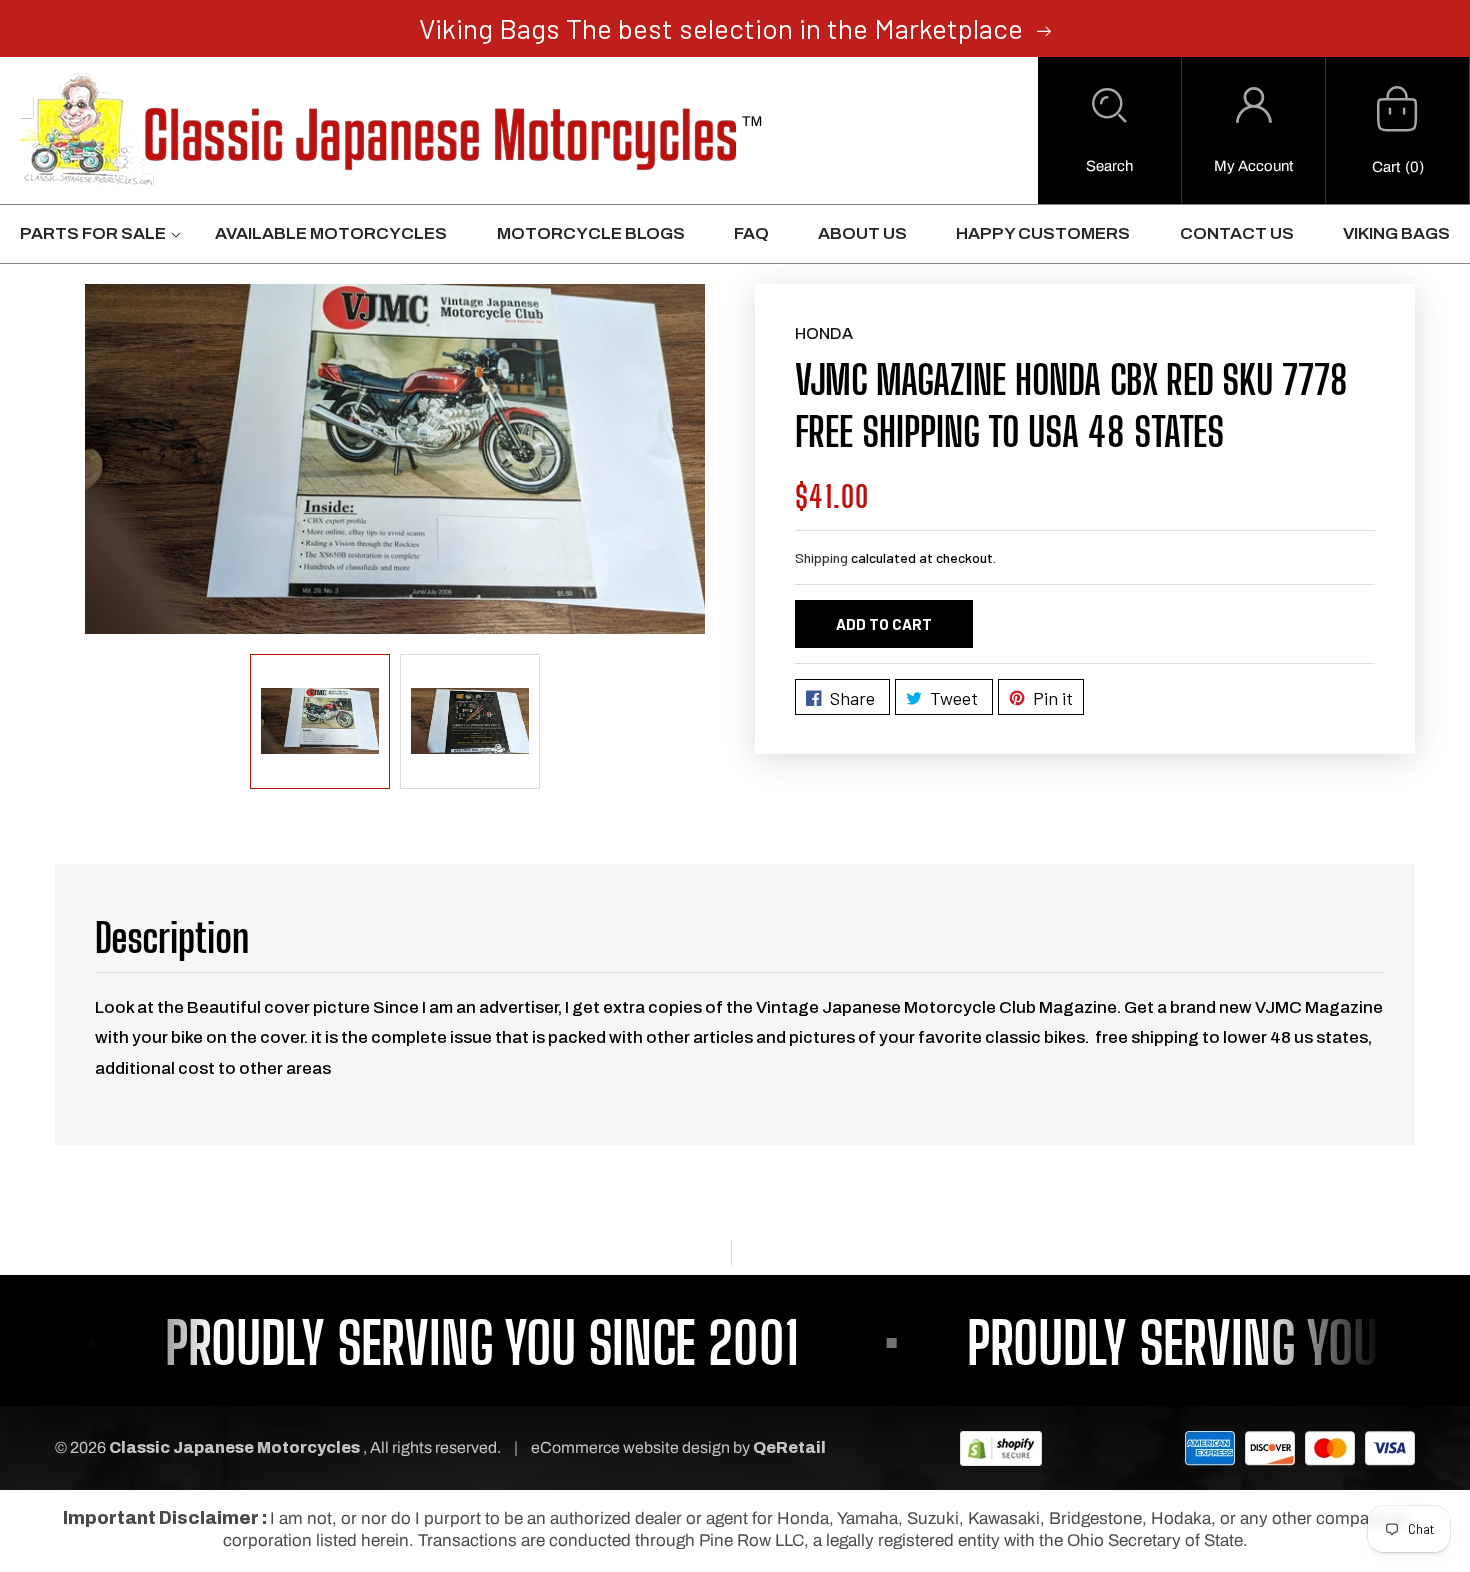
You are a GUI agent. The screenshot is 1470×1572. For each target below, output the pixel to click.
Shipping (821, 557)
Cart (1386, 167)
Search (1109, 166)
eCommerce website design (632, 1447)
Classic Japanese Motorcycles (234, 1447)
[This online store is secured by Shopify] (1001, 1447)
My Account (1253, 166)
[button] (1109, 131)
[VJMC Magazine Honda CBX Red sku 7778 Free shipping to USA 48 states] (395, 458)
